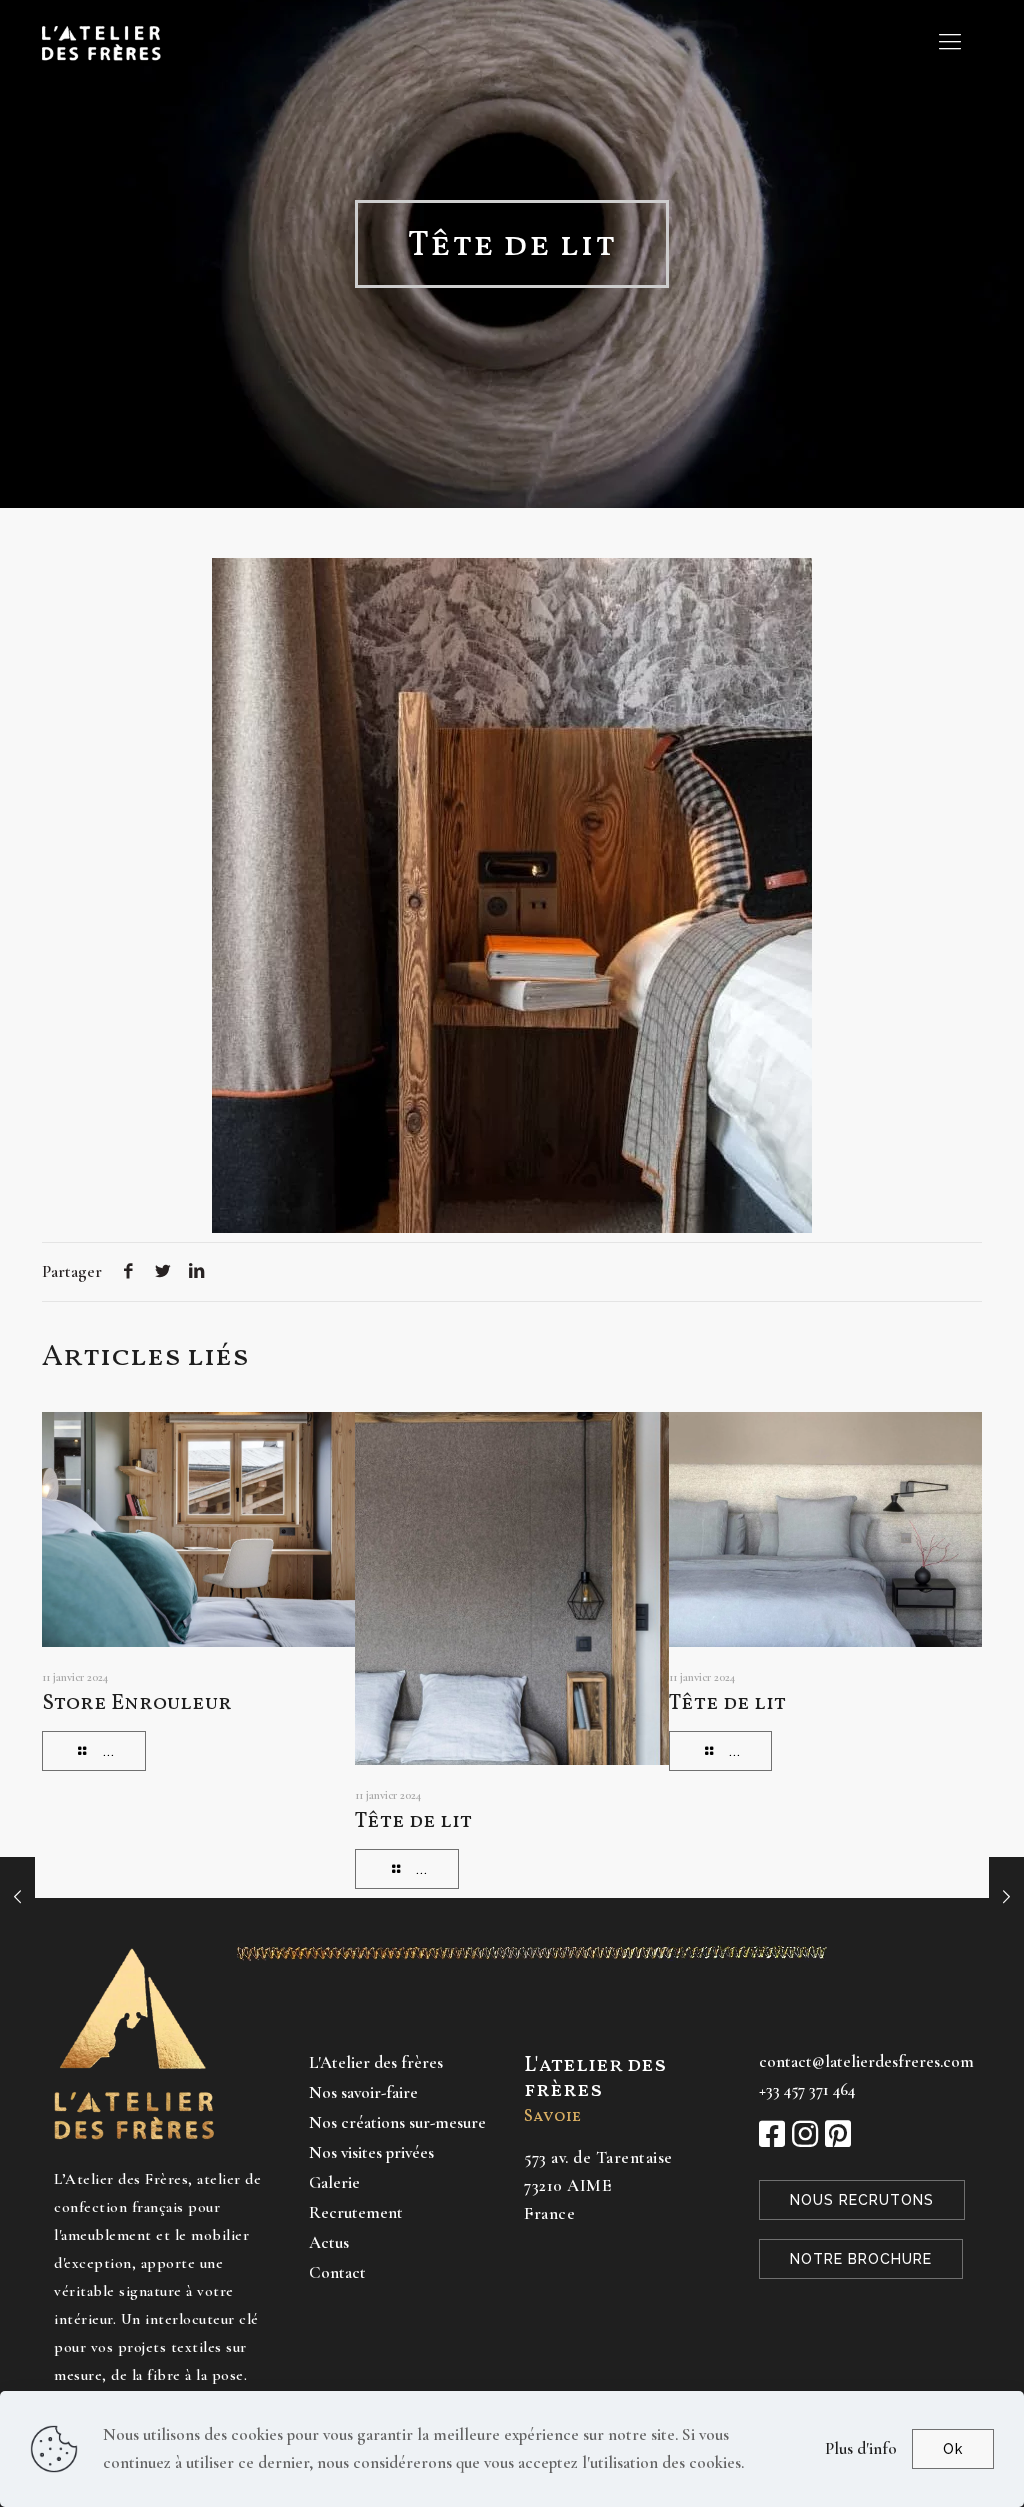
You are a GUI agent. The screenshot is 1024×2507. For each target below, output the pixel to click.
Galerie (334, 2182)
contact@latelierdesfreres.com (866, 2061)
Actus (329, 2242)
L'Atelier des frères (376, 2062)
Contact (337, 2272)
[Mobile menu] (950, 42)
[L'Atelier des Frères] (101, 41)
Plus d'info (861, 2448)
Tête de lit (413, 1821)
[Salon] (1006, 1897)
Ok (953, 2449)
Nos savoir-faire (363, 2092)
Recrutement (356, 2212)
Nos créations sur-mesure (397, 2122)
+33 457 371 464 (807, 2089)
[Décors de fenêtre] (17, 1897)
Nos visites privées (371, 2152)
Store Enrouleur (137, 1703)
